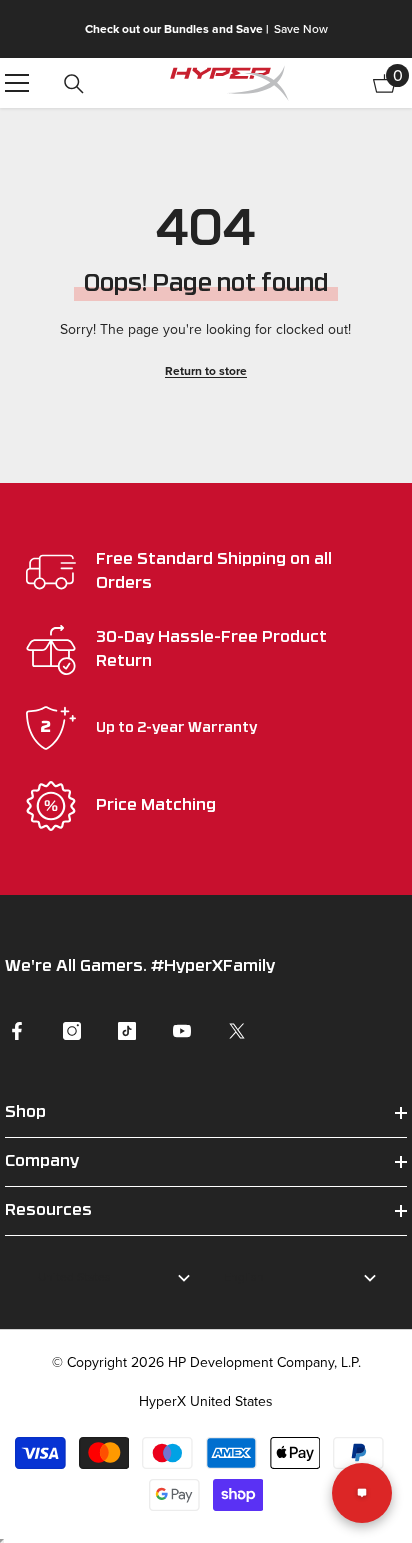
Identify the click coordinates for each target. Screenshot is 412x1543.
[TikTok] (127, 1031)
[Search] (74, 84)
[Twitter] (237, 1031)
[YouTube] (182, 1031)
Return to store (206, 370)
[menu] (17, 83)
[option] (206, 29)
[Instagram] (72, 1031)
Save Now (301, 28)
